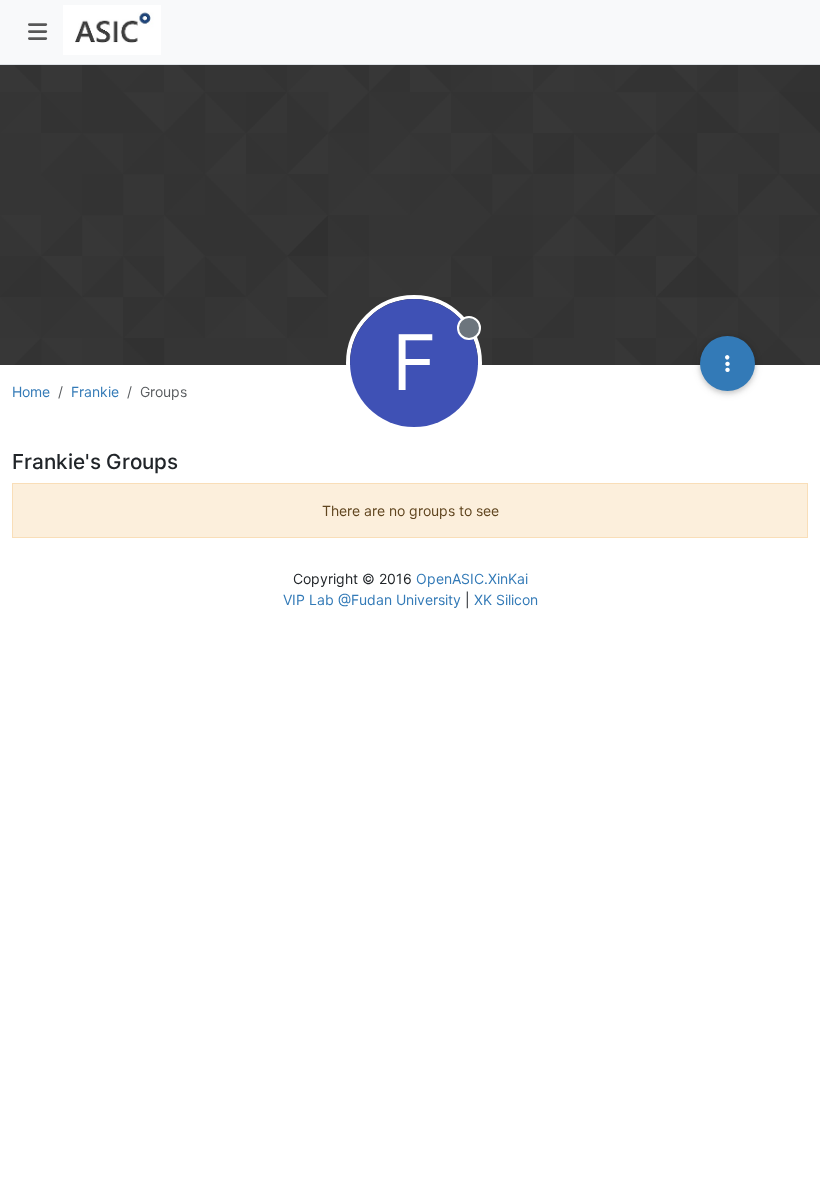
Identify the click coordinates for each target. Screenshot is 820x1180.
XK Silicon (506, 599)
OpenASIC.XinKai (472, 578)
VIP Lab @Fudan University (372, 599)
